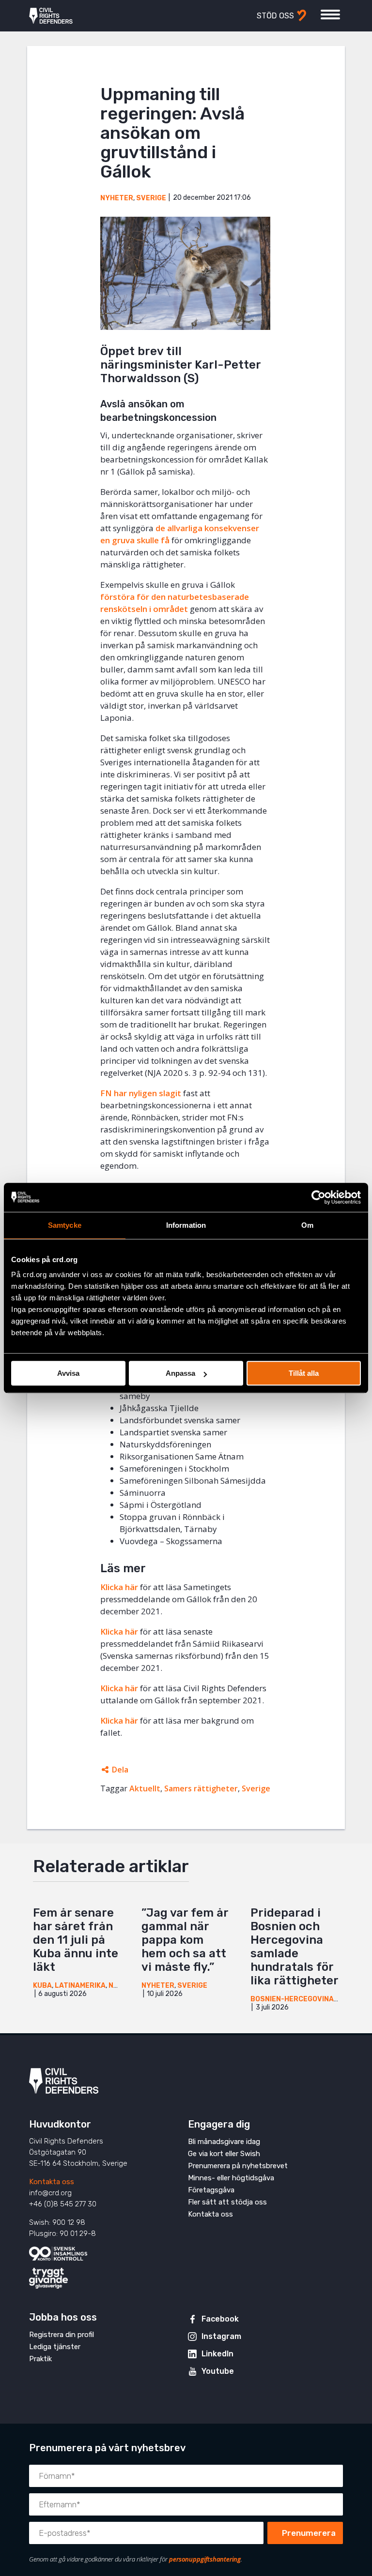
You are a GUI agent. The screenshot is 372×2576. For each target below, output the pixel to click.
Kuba (42, 1986)
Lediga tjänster (55, 2347)
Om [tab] (307, 1225)
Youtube (218, 2371)
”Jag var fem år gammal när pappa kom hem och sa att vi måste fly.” (185, 1940)
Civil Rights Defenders (51, 16)
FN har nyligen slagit (141, 1093)
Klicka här (119, 1587)
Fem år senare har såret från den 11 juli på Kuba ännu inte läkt (76, 1940)
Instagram (221, 2336)
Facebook (220, 2319)
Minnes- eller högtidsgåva (231, 2178)
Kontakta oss (52, 2182)
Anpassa (180, 1373)
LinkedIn (217, 2354)
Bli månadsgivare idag (224, 2142)
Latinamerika (80, 1986)
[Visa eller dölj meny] (330, 15)
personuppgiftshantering (205, 2559)
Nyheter (117, 198)
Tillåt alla (304, 1373)
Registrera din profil (62, 2335)
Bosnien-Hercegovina (292, 1999)
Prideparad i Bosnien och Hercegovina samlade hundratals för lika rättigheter (294, 1947)
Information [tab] (186, 1225)
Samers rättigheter (201, 1788)
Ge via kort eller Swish (224, 2154)
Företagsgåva (211, 2190)
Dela (120, 1770)
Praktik (40, 2359)
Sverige (151, 198)
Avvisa (68, 1373)
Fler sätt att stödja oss (227, 2202)
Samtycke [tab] (65, 1225)
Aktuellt (145, 1788)
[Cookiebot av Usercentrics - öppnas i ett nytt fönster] (318, 1197)
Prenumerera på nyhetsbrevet (238, 2166)
